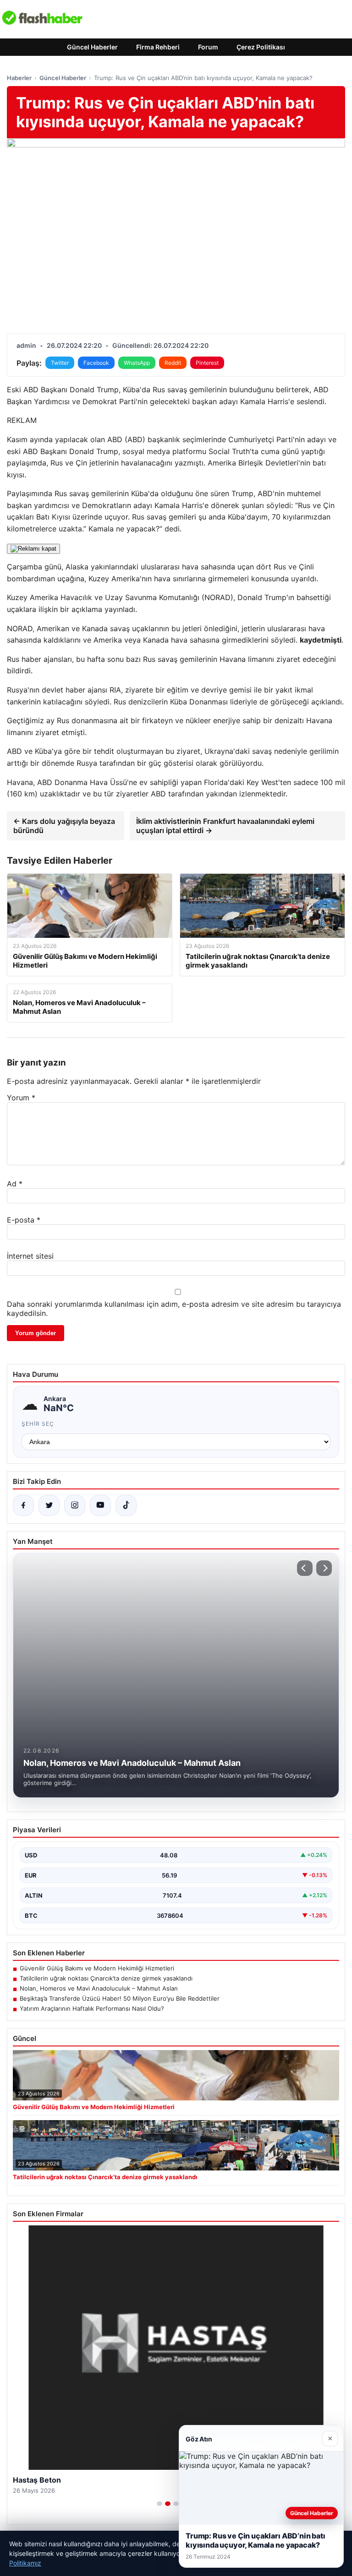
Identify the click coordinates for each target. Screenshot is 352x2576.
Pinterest (207, 363)
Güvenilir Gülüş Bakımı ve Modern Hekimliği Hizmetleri (97, 1968)
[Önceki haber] (305, 1568)
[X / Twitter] (49, 1505)
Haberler (19, 78)
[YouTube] (100, 1505)
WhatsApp (137, 363)
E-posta (24, 1220)
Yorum (21, 1098)
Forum (208, 47)
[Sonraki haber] (324, 1568)
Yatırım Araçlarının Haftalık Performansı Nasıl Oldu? (92, 2008)
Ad (15, 1184)
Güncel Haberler (92, 47)
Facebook (96, 363)
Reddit (173, 363)
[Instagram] (75, 1505)
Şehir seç (38, 1424)
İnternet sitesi (30, 1256)
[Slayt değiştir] (159, 2504)
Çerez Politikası (261, 47)
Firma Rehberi (158, 47)
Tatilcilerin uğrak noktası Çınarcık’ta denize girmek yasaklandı (106, 1978)
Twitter (60, 363)
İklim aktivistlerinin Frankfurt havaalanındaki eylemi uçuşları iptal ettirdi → (225, 826)
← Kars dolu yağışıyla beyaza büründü (64, 826)
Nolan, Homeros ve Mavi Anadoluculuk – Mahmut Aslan (99, 1988)
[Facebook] (23, 1505)
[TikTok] (126, 1505)
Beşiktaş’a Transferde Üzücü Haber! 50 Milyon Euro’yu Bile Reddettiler (120, 1998)
